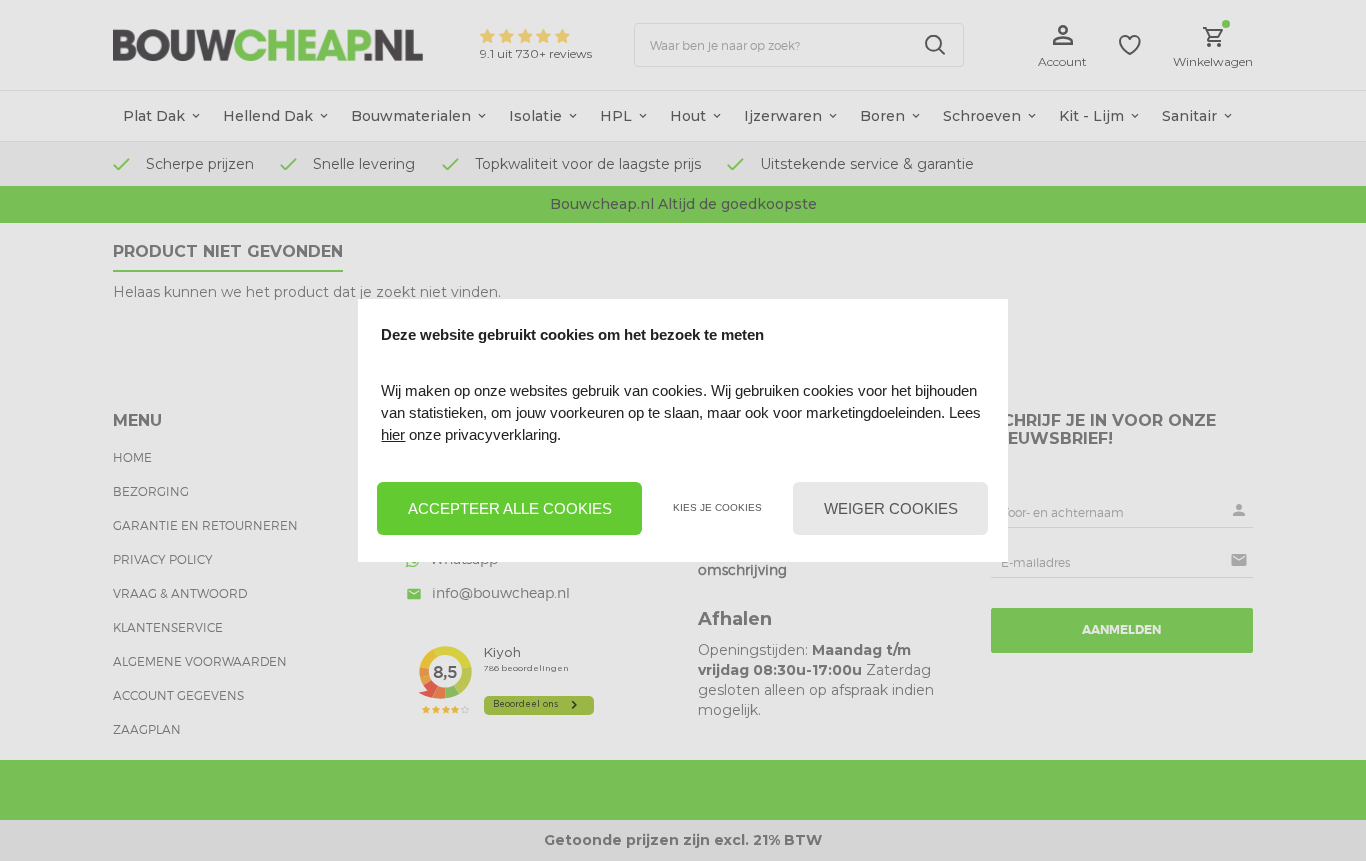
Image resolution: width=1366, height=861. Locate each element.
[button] (509, 509)
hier (393, 434)
